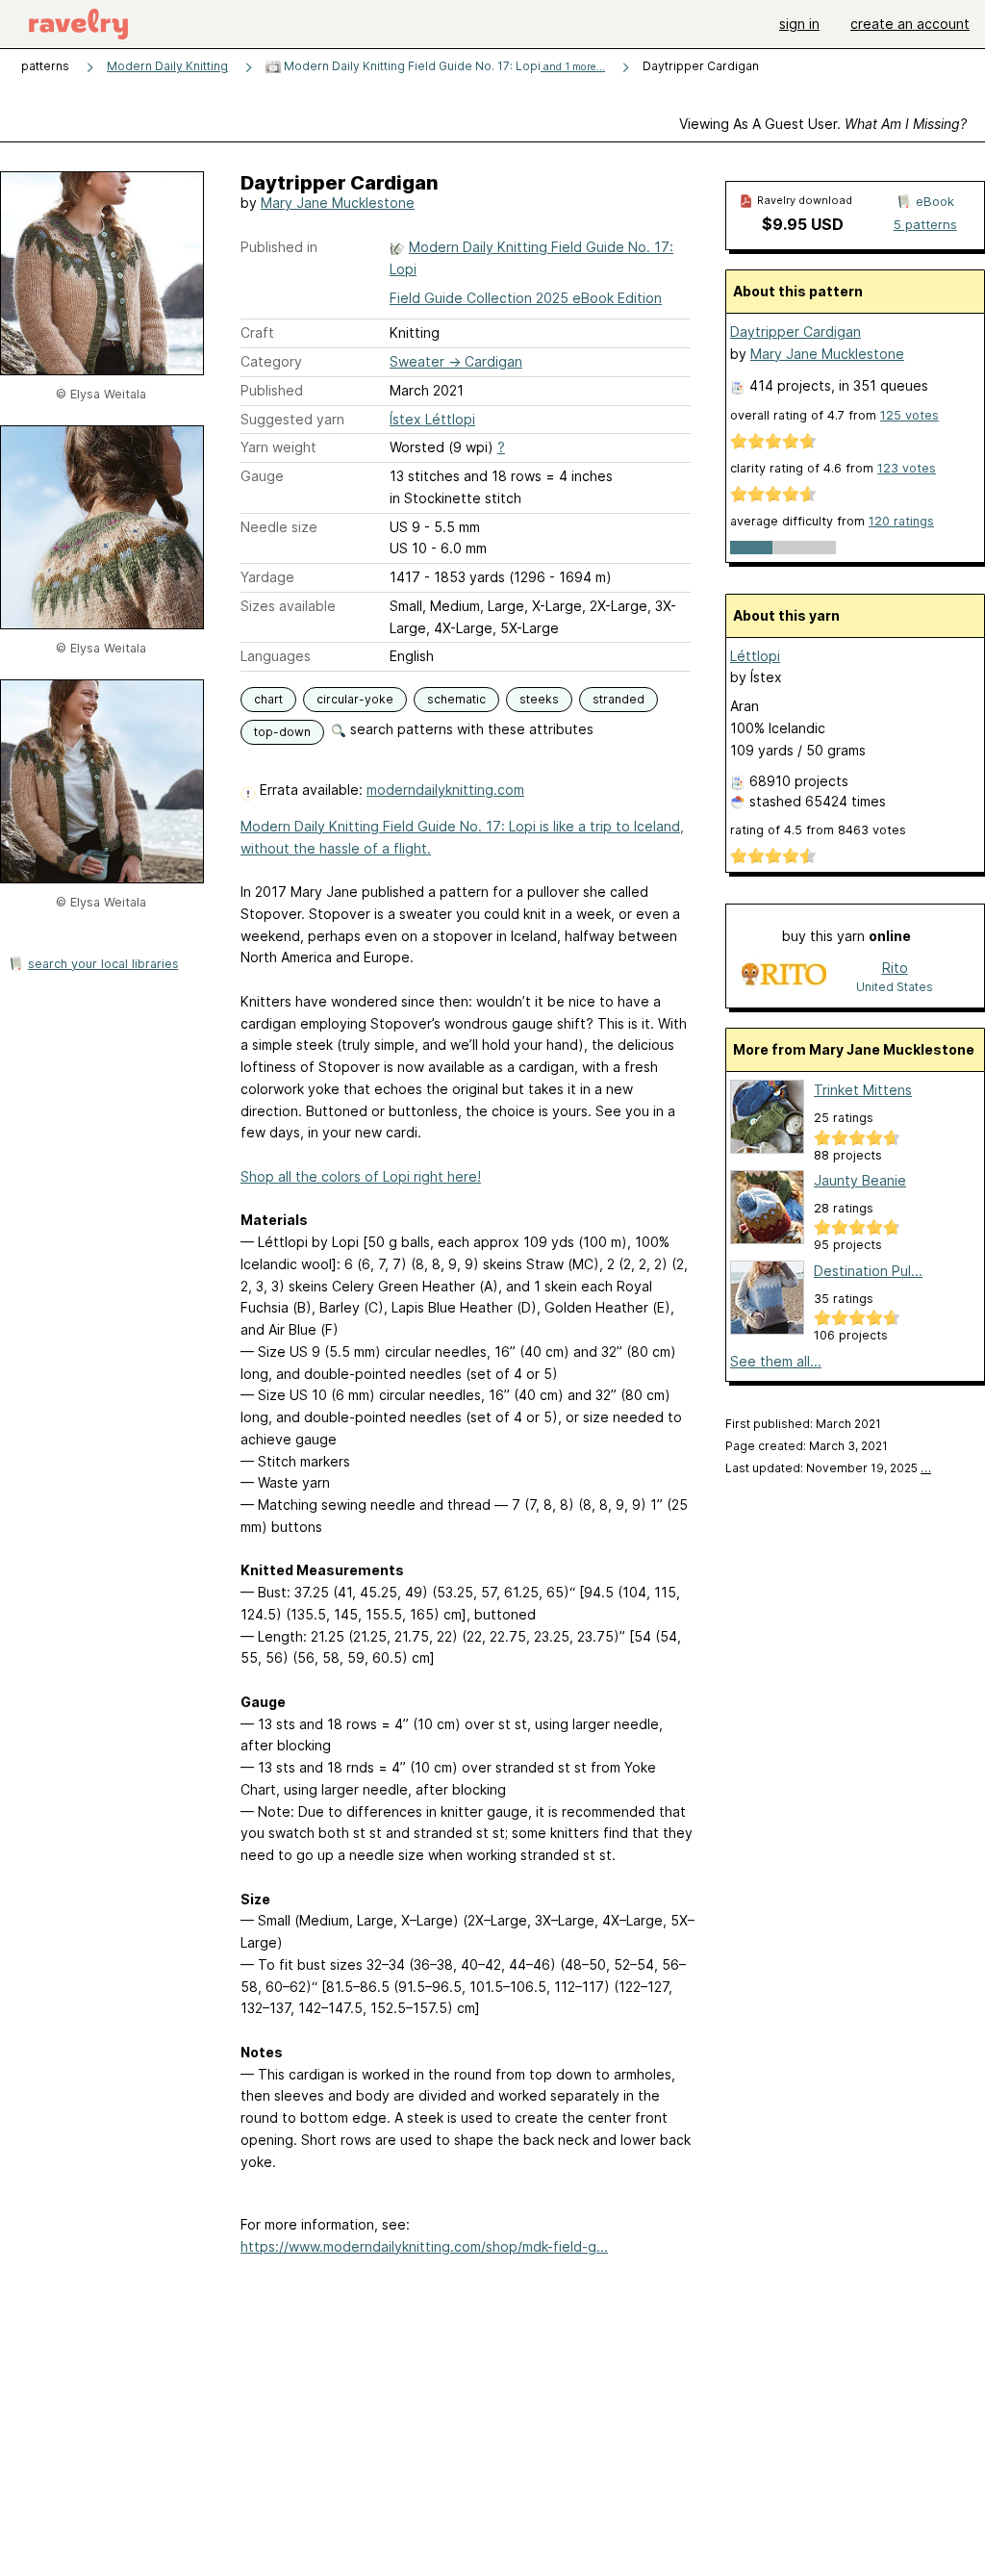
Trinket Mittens (863, 1090)
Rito (895, 968)
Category (271, 361)
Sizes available (288, 606)
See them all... (776, 1361)
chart (268, 699)
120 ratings (901, 521)
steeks (539, 699)
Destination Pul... (868, 1271)
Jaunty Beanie (860, 1180)
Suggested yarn (292, 419)
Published (272, 390)
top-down (282, 732)
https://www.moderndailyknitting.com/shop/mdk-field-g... (424, 2246)
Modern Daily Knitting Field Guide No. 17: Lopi (443, 66)
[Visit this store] (784, 976)
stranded (619, 699)
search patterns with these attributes (470, 729)
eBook (935, 201)
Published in (279, 247)
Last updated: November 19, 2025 (828, 1468)
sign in (799, 24)
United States (895, 987)
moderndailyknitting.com (445, 790)
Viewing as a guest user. (823, 124)
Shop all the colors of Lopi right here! (361, 1176)
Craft (257, 332)
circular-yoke (355, 699)
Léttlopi (755, 656)
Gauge (262, 476)
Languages (276, 656)
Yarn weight (278, 447)
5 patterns (925, 224)
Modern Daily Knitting (167, 66)
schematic (456, 699)
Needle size (279, 527)
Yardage (267, 577)
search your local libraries (103, 964)
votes (909, 415)
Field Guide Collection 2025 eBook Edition (526, 298)
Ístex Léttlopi (432, 419)
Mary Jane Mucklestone (338, 203)
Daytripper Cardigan (796, 332)
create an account (910, 24)
